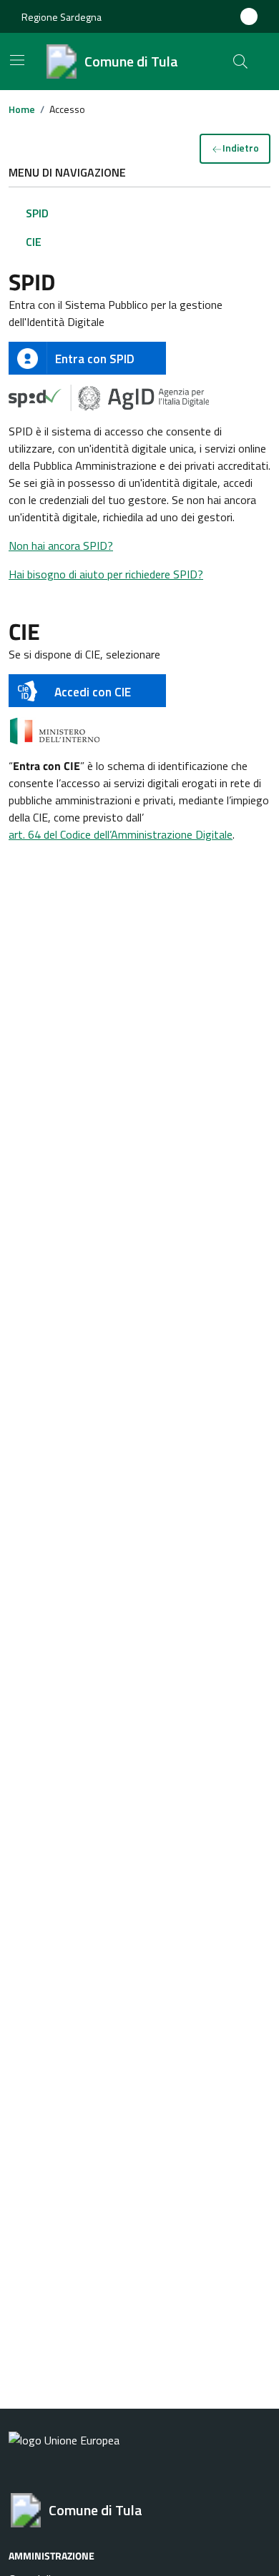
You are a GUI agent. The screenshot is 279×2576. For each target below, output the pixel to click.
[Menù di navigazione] (17, 60)
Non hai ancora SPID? (61, 546)
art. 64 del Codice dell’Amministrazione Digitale (121, 834)
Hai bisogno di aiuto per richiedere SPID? (106, 574)
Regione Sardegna (62, 17)
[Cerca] (240, 61)
